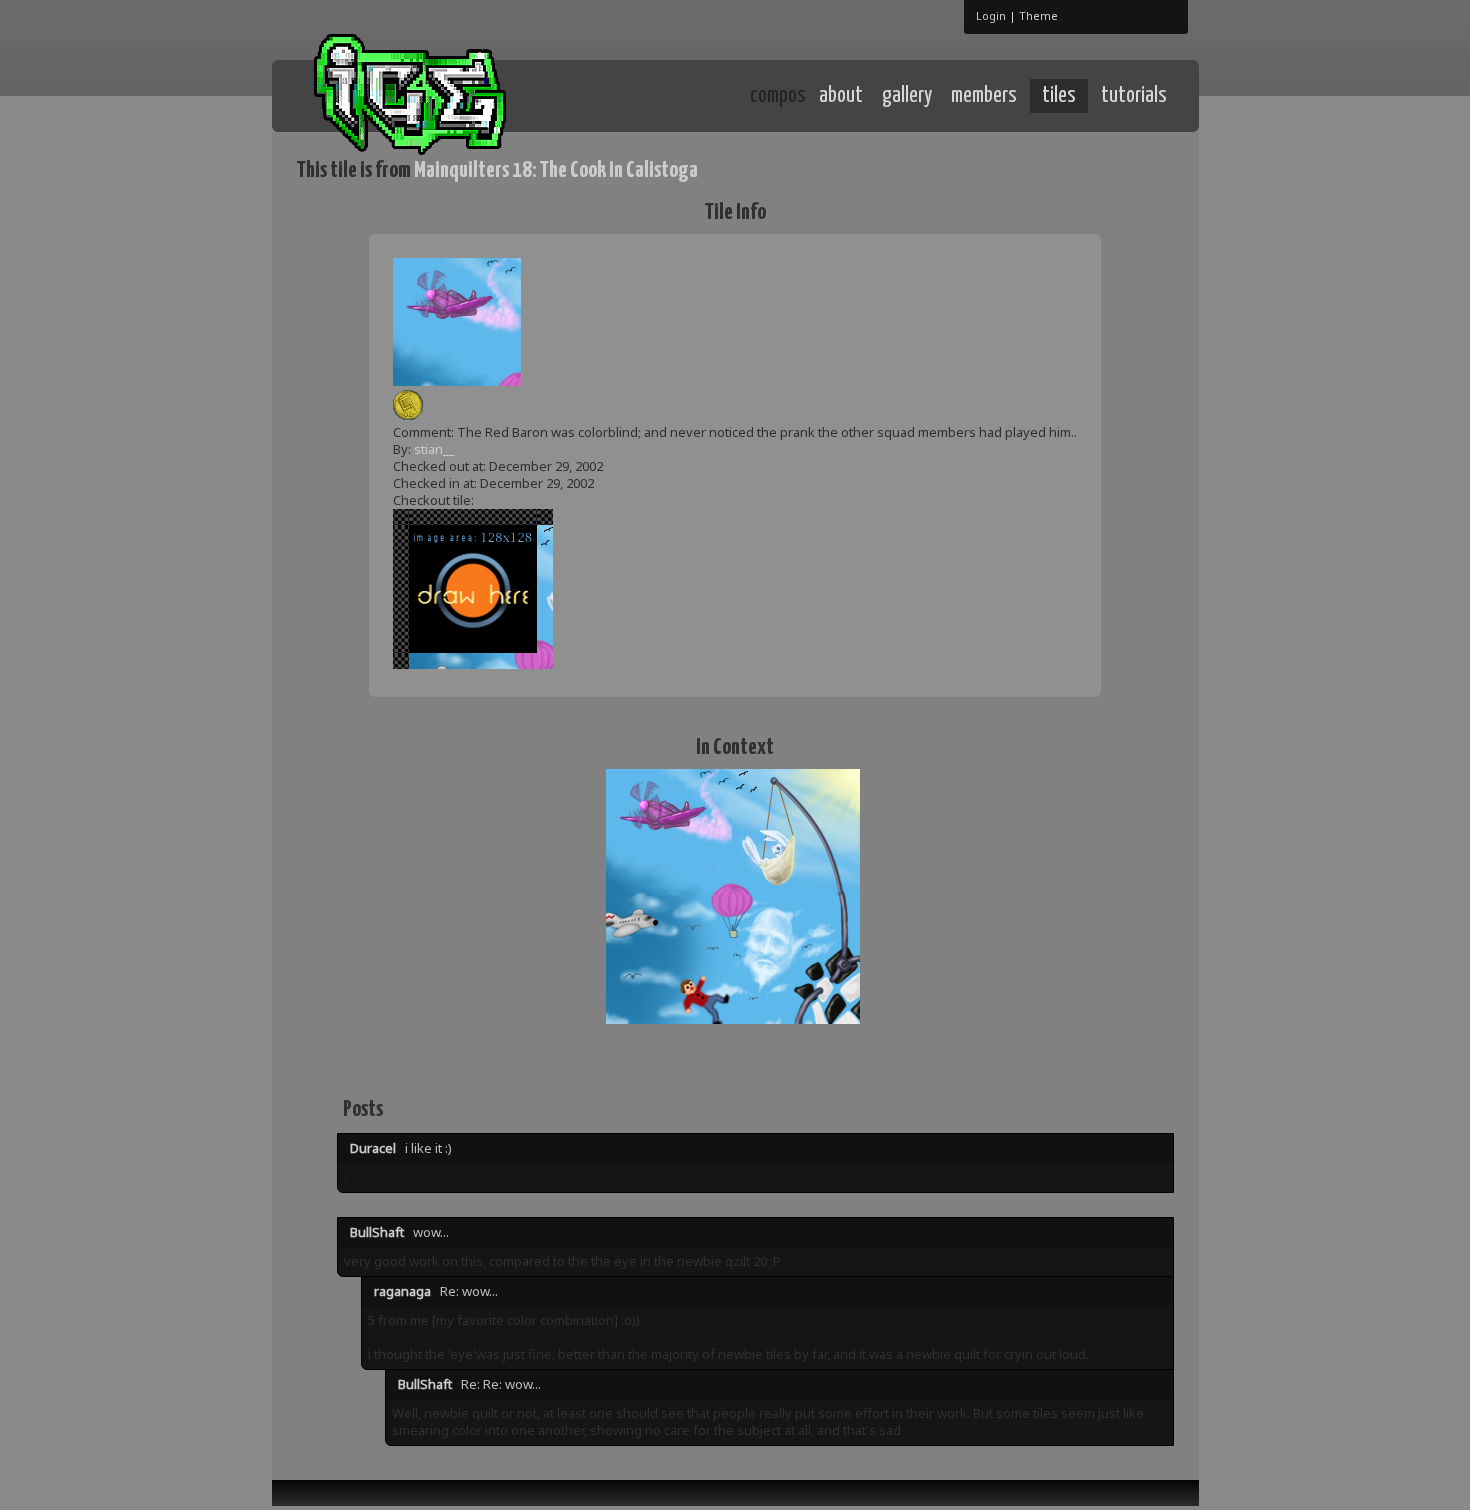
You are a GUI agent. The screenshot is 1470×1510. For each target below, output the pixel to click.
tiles (1059, 96)
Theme (1038, 15)
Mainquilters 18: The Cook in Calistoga (556, 170)
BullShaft (377, 1232)
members (984, 96)
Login (991, 15)
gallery (907, 96)
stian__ (434, 449)
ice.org (443, 94)
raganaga (402, 1291)
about (841, 96)
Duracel (373, 1148)
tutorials (1134, 96)
